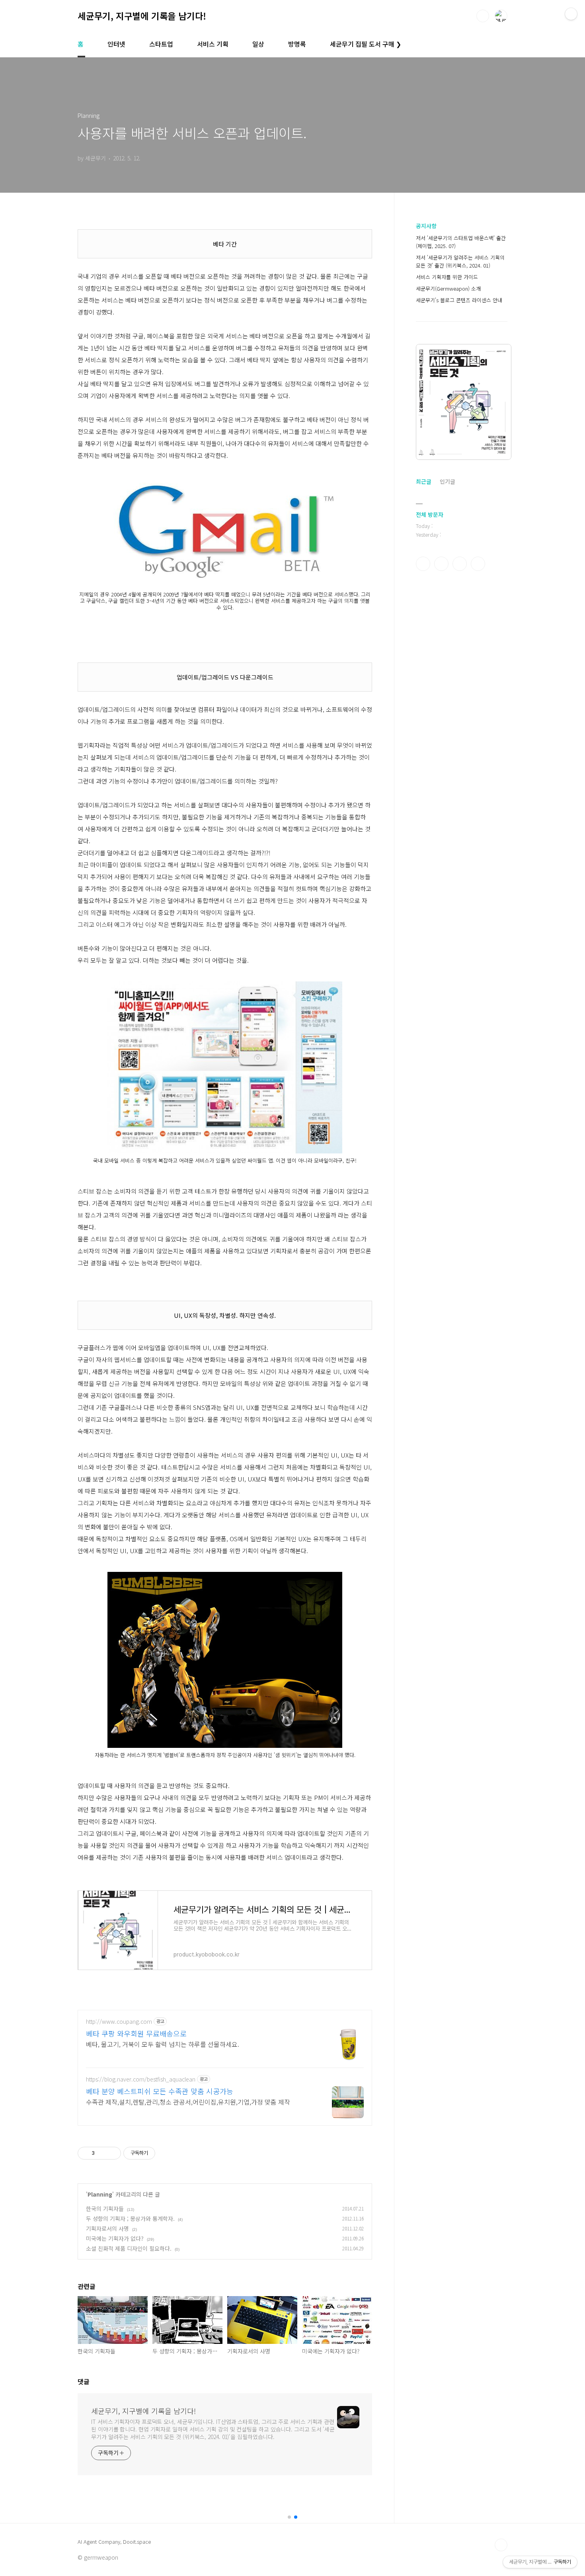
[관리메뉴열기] (571, 14)
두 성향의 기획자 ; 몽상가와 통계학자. (130, 2218)
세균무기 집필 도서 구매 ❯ (366, 44)
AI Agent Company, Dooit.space (114, 2542)
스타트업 (161, 44)
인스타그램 (441, 564)
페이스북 (423, 564)
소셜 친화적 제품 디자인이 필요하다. (129, 2248)
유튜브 (478, 564)
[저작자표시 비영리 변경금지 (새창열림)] (166, 2153)
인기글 (448, 481)
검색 (483, 16)
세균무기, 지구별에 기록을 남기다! (142, 16)
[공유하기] (102, 2153)
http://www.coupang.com (119, 2022)
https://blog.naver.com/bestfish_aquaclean (141, 2079)
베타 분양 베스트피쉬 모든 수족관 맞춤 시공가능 (160, 2091)
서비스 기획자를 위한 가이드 (447, 277)
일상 (258, 44)
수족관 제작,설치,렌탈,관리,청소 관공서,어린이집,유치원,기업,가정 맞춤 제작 (188, 2102)
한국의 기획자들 (105, 2209)
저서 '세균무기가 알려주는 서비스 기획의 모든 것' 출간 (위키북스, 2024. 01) (460, 261)
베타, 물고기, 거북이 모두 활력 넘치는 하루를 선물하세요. (163, 2044)
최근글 (424, 481)
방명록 (297, 44)
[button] (289, 2517)
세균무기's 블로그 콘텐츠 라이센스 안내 (459, 300)
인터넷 (116, 44)
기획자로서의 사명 (107, 2228)
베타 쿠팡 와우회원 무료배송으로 (136, 2033)
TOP (501, 2545)
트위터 (460, 564)
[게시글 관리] (112, 2153)
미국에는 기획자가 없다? (115, 2238)
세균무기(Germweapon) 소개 (448, 288)
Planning (100, 2194)
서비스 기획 (213, 44)
